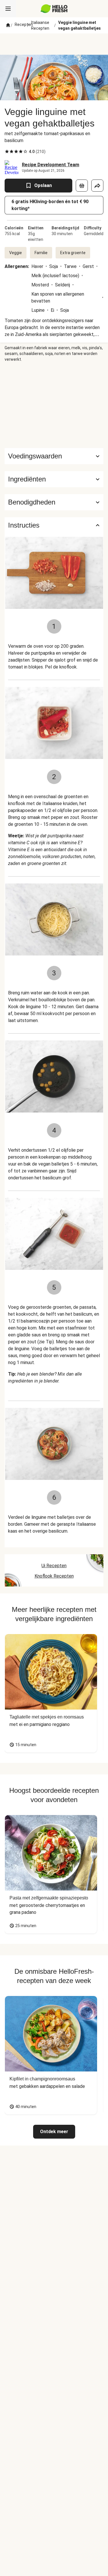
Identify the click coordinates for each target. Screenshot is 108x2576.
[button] (54, 479)
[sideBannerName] (54, 405)
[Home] (8, 25)
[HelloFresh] (54, 9)
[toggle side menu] (8, 9)
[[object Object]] (82, 186)
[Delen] (97, 186)
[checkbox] (7, 152)
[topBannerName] (54, 44)
